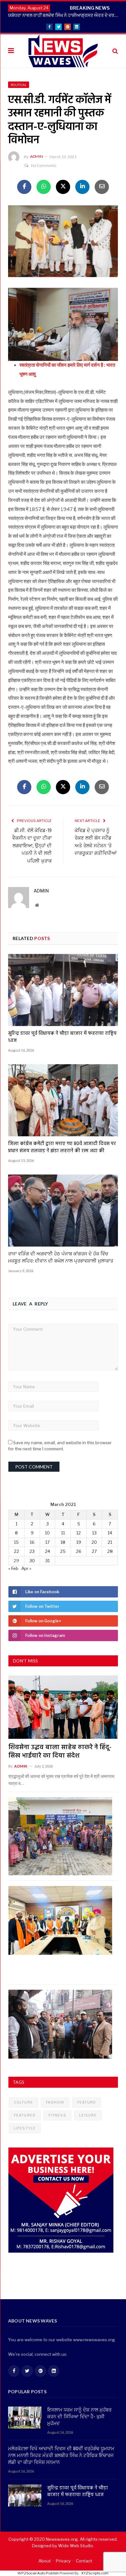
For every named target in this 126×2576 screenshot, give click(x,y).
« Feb (13, 1568)
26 (79, 1551)
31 (47, 1561)
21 (110, 1542)
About (45, 2561)
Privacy (63, 2561)
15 (16, 1542)
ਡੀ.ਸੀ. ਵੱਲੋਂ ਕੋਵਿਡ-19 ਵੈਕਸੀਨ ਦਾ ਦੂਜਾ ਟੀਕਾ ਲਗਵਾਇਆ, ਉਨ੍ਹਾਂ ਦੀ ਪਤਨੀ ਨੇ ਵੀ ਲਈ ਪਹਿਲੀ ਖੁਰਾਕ (32, 846)
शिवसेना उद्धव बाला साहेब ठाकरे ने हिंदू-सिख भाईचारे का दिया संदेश (60, 1752)
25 (63, 1551)
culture (23, 2102)
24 (47, 1551)
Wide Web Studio (76, 2546)
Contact (84, 2561)
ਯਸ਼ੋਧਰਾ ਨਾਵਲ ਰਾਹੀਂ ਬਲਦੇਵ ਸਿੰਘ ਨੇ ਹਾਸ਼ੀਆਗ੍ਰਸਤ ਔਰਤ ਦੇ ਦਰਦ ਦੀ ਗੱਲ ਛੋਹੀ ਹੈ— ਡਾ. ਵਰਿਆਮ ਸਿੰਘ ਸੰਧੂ (65, 15)
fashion (55, 2102)
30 (32, 1561)
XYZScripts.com (95, 2573)
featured (25, 2115)
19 (79, 1542)
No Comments (44, 165)
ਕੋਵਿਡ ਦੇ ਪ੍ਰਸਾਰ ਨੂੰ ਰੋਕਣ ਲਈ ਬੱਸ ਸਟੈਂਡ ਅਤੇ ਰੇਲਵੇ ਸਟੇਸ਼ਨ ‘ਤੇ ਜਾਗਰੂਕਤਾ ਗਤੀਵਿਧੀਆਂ (96, 842)
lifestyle (25, 2128)
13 (94, 1533)
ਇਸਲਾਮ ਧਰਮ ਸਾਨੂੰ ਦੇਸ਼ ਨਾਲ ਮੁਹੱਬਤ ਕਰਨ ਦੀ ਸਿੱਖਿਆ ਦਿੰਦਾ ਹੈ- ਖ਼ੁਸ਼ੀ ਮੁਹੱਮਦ (79, 2417)
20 (94, 1542)
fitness (57, 2115)
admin (37, 156)
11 (63, 1533)
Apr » (26, 1568)
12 (79, 1533)
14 (110, 1533)
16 (32, 1542)
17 (47, 1542)
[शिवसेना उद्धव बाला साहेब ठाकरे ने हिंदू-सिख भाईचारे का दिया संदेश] (63, 1707)
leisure (88, 2115)
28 (110, 1551)
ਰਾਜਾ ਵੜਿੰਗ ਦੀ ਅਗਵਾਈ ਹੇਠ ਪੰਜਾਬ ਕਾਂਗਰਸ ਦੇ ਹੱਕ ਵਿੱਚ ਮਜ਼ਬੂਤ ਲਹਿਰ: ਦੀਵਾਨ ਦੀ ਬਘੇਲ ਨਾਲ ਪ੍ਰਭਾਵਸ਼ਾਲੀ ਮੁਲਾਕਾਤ (61, 1258)
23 (32, 1551)
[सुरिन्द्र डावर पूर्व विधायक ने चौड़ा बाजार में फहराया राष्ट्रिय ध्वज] (63, 990)
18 (63, 1542)
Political (19, 85)
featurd (87, 2102)
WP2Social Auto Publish (38, 2573)
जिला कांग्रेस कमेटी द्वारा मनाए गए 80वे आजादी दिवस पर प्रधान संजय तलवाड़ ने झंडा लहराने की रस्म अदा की (62, 1147)
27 (94, 1551)
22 (16, 1551)
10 (47, 1533)
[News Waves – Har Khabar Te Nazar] (63, 50)
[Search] (115, 51)
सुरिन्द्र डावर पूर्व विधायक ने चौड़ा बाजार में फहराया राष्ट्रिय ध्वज (62, 1037)
